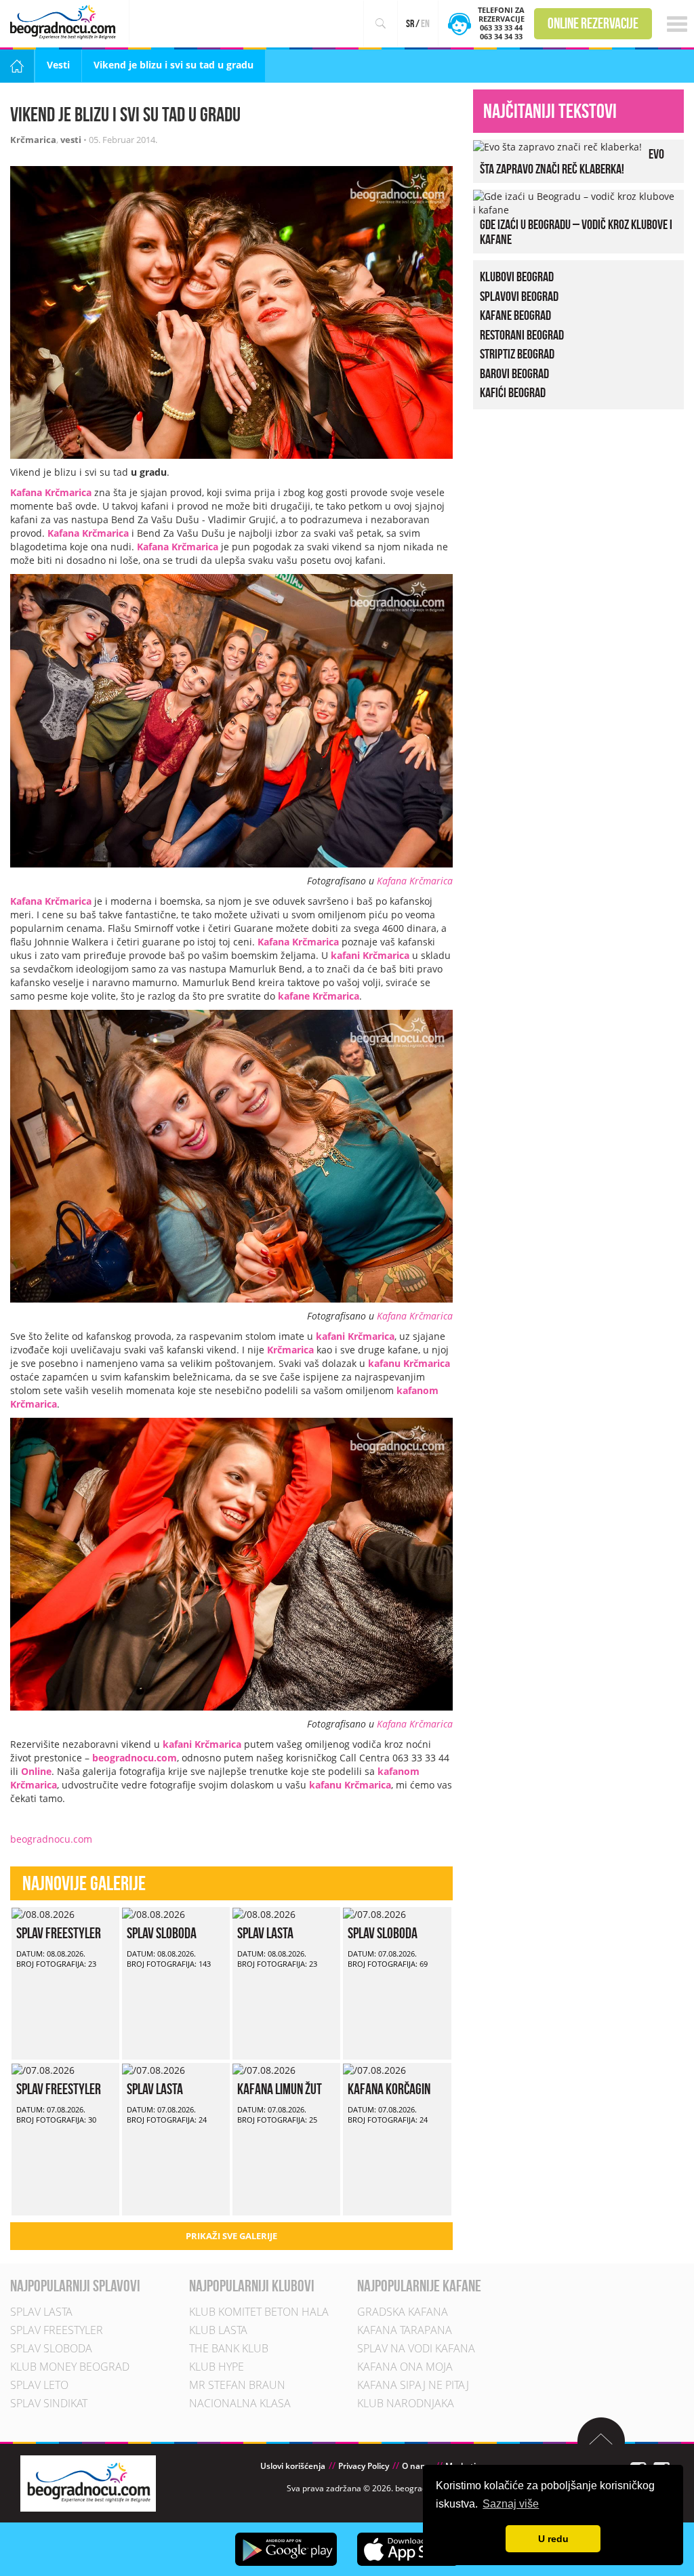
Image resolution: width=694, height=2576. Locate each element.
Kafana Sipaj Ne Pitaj (413, 2385)
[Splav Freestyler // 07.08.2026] (43, 2069)
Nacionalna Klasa (240, 2403)
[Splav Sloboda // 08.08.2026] (154, 1914)
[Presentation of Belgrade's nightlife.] (65, 22)
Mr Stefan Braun (237, 2385)
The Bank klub (229, 2348)
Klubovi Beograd (517, 277)
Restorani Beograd (522, 334)
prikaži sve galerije (231, 2236)
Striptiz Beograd (517, 354)
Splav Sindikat (49, 2403)
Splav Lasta (265, 1933)
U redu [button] (553, 2539)
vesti (71, 140)
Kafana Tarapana (405, 2330)
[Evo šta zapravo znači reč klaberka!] (557, 146)
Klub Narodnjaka (406, 2403)
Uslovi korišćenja (293, 2466)
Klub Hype (217, 2367)
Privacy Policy (364, 2466)
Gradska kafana (403, 2312)
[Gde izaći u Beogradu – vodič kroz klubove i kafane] (575, 202)
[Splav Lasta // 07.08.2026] (154, 2069)
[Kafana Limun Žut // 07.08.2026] (264, 2069)
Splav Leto (39, 2385)
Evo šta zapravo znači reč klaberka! (572, 161)
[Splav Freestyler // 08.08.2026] (43, 1914)
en (425, 23)
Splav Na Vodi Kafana (416, 2348)
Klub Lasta (218, 2330)
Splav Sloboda (162, 1933)
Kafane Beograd (515, 315)
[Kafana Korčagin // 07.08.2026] (374, 2069)
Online (36, 1771)
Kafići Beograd (513, 392)
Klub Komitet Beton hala (259, 2312)
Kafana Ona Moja (405, 2367)
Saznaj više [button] (511, 2504)
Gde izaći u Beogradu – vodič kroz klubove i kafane (576, 232)
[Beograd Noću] (88, 2482)
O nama (417, 2466)
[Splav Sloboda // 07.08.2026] (374, 1914)
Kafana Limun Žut (280, 2089)
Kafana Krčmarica (51, 492)
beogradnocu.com (135, 1758)
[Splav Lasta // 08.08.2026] (264, 1914)
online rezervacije (593, 23)
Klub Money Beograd (70, 2367)
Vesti (58, 65)
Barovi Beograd (514, 373)
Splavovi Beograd (519, 295)
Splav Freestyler (59, 1933)
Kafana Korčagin (389, 2089)
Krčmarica (33, 140)
